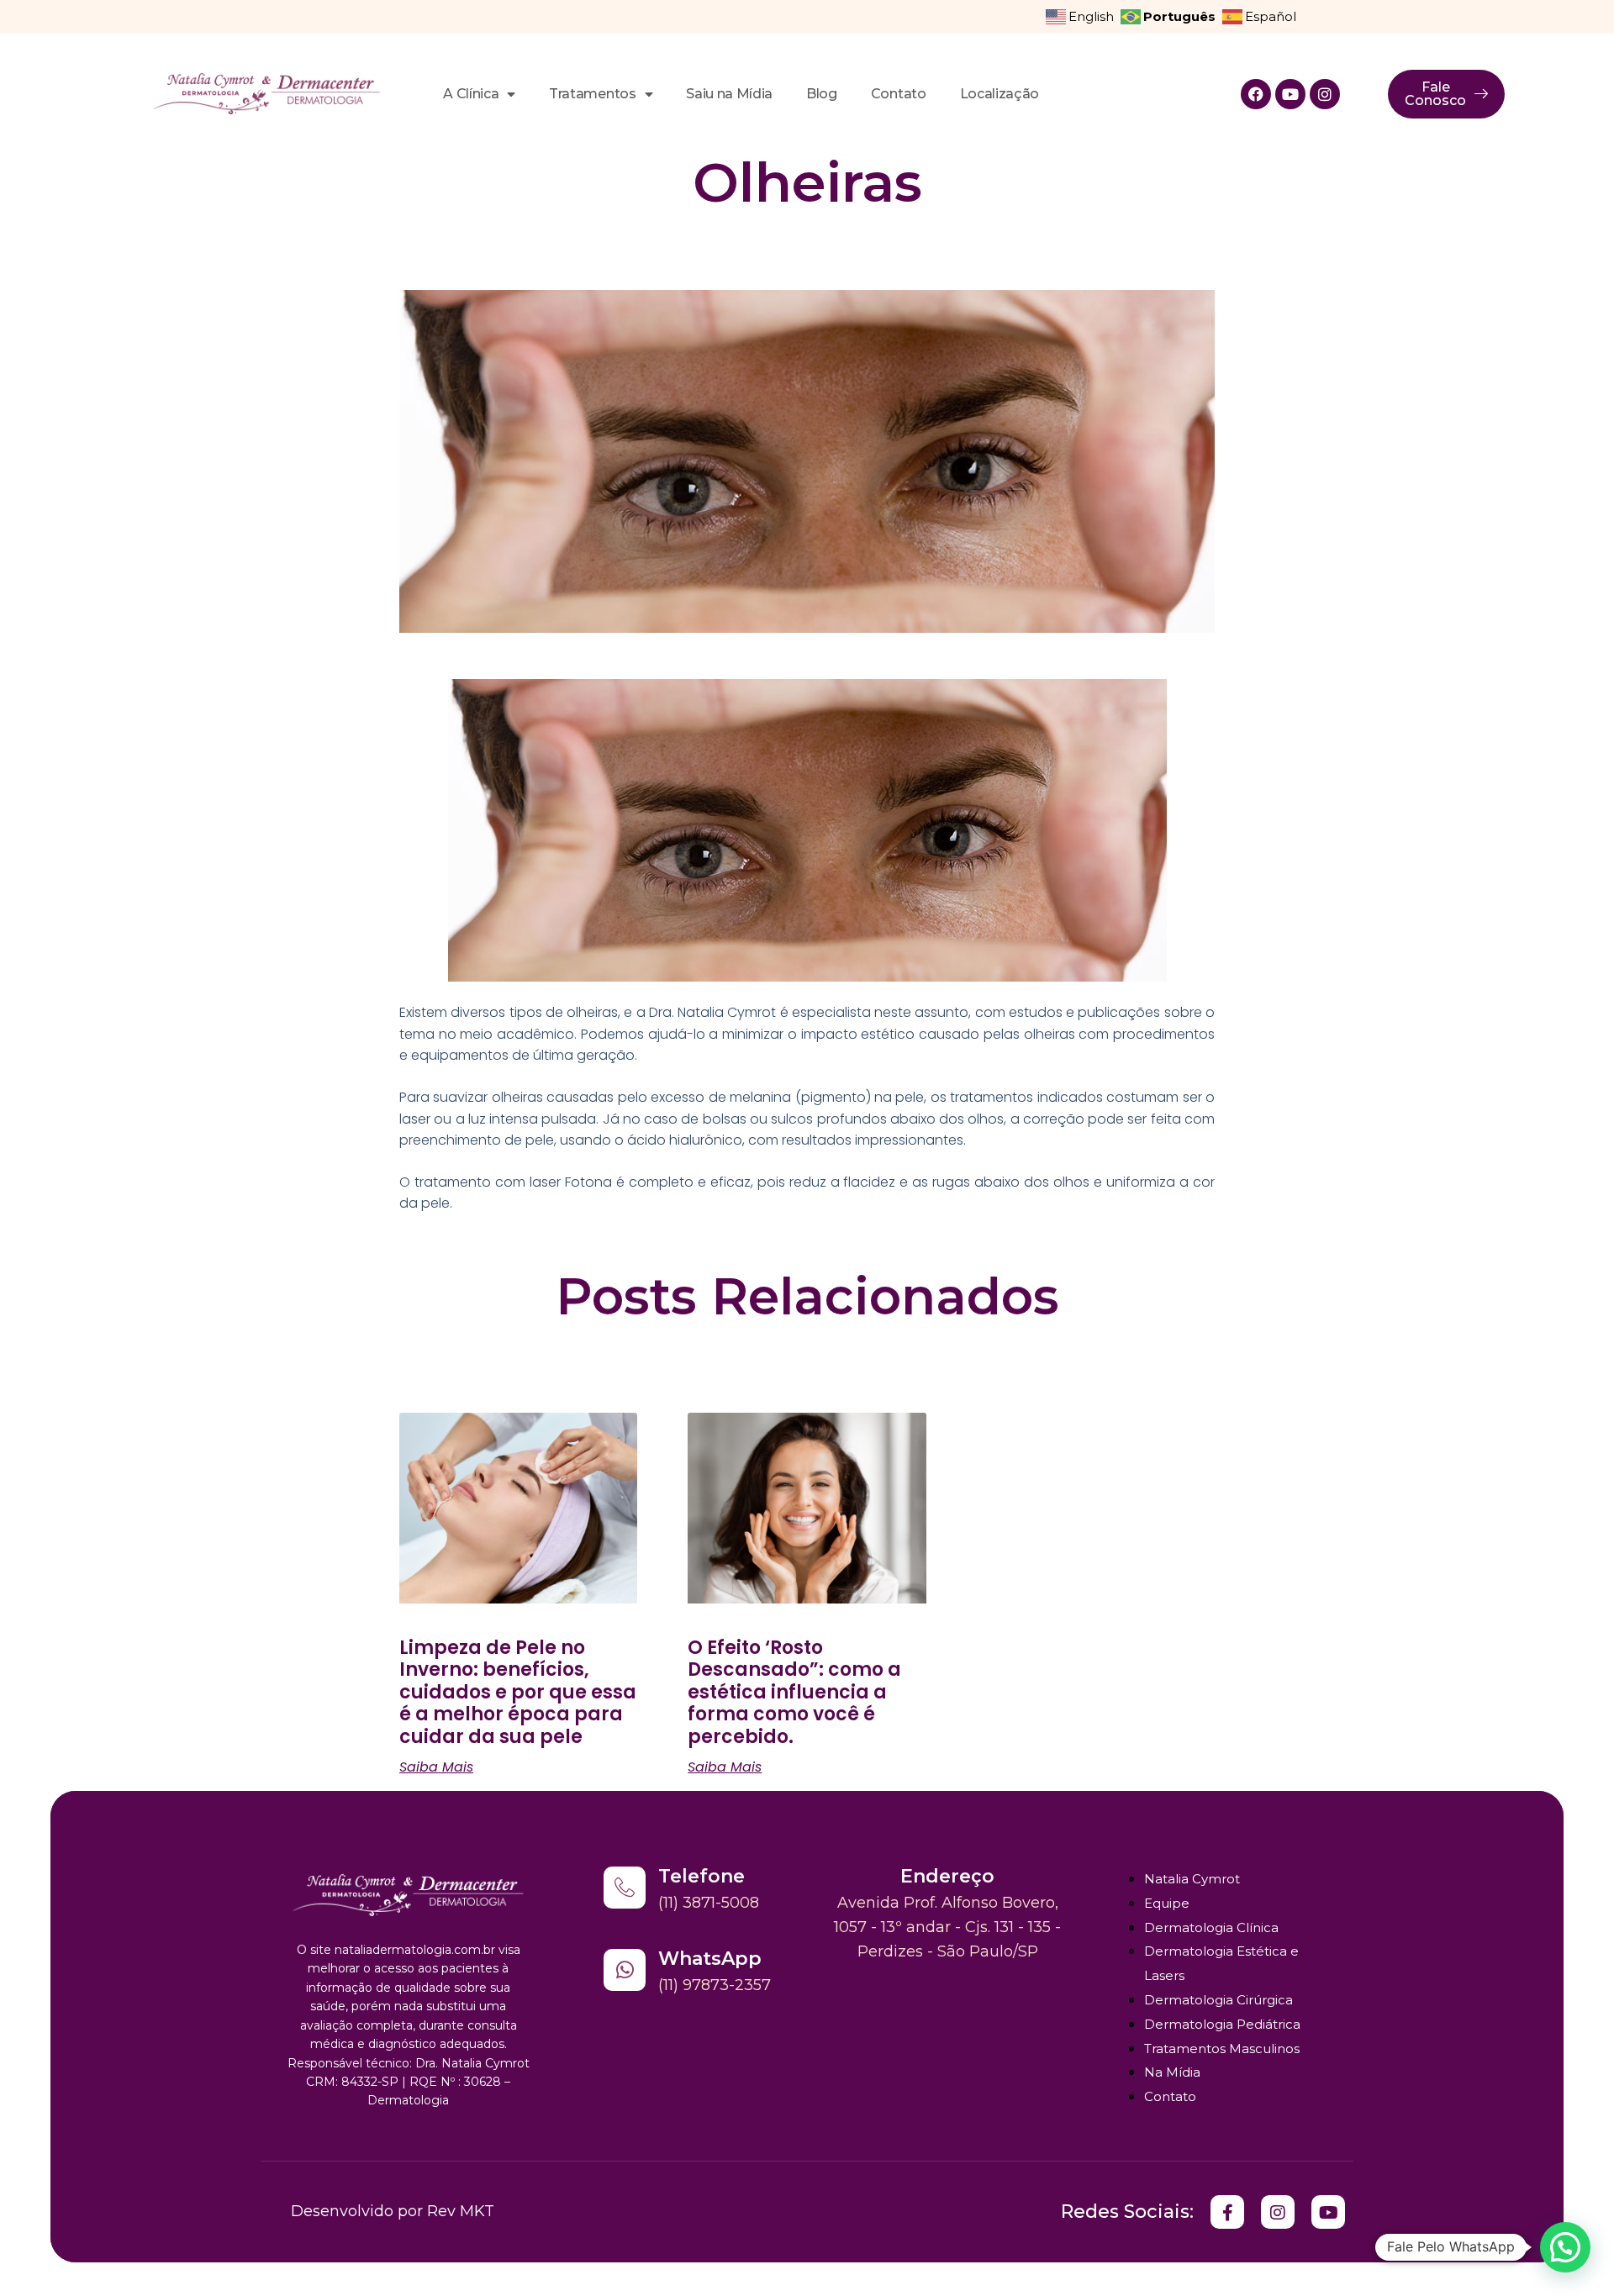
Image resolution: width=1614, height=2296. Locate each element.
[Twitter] (1227, 2212)
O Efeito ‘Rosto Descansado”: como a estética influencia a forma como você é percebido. (794, 1692)
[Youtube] (1290, 94)
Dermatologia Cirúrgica (1218, 2000)
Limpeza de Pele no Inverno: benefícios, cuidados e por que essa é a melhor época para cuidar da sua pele (518, 1692)
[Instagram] (1325, 94)
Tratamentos (592, 94)
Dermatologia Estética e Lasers (1221, 1963)
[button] (1565, 2247)
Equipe (1167, 1903)
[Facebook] (1256, 94)
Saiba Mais (436, 1767)
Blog (822, 94)
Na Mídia (1172, 2072)
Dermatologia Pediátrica (1222, 2024)
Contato (899, 94)
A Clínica (471, 94)
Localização (1000, 94)
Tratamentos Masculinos (1222, 2048)
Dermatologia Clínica (1211, 1927)
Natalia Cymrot (1192, 1879)
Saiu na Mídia (729, 94)
